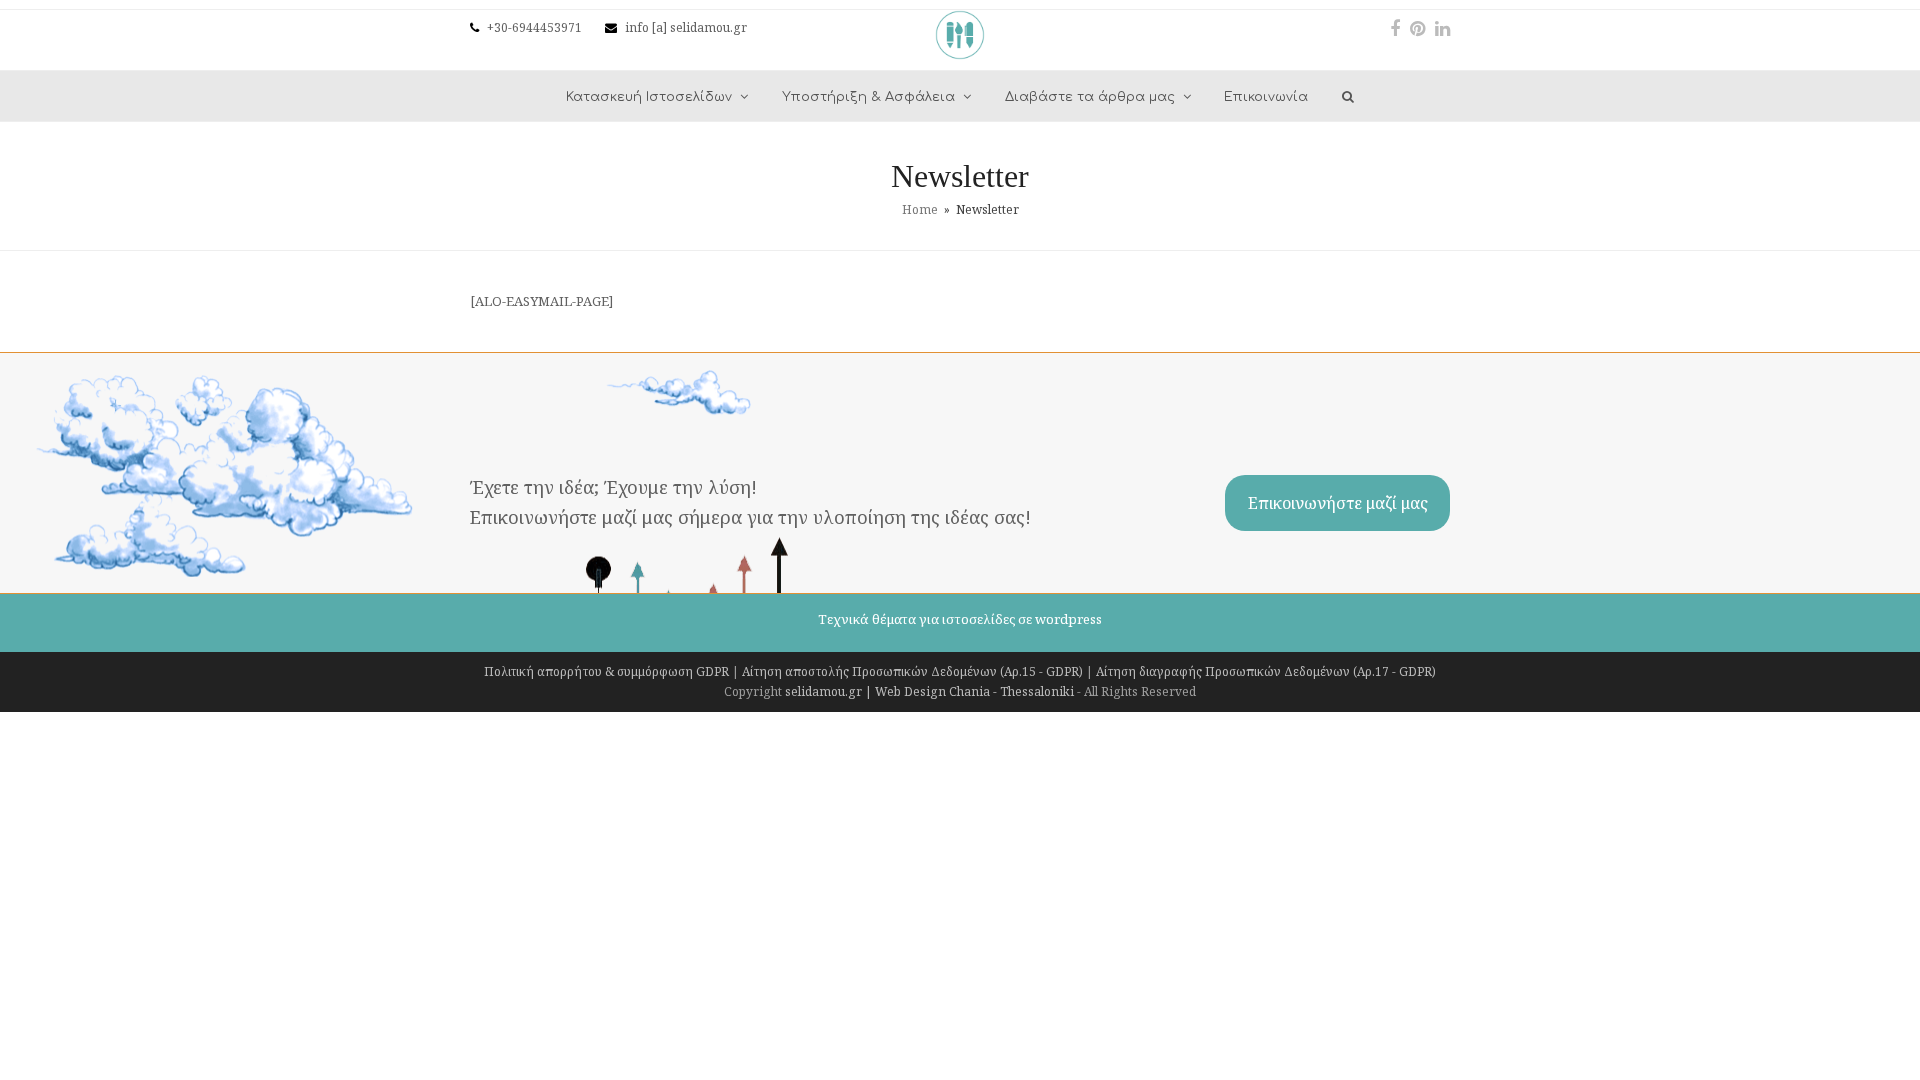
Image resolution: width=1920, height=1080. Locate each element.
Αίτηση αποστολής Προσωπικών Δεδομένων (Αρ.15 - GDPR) (912, 671)
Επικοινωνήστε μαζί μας (1338, 503)
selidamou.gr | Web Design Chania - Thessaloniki (929, 691)
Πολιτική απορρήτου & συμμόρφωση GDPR (606, 671)
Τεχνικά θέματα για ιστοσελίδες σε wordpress (960, 619)
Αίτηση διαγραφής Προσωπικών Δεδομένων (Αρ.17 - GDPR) (1266, 671)
